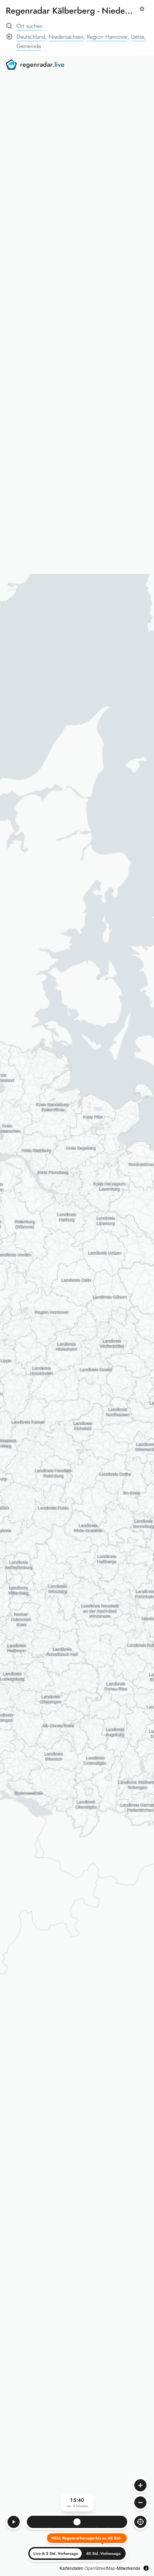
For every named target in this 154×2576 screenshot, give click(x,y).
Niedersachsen (66, 37)
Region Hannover (107, 37)
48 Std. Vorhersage (103, 2553)
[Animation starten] (14, 2522)
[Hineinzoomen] (140, 2485)
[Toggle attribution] (146, 2568)
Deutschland (31, 37)
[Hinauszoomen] (140, 2502)
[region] (77, 1316)
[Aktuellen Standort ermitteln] (140, 2522)
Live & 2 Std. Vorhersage (56, 2553)
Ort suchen (30, 26)
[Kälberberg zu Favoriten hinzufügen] (142, 13)
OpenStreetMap (100, 2568)
